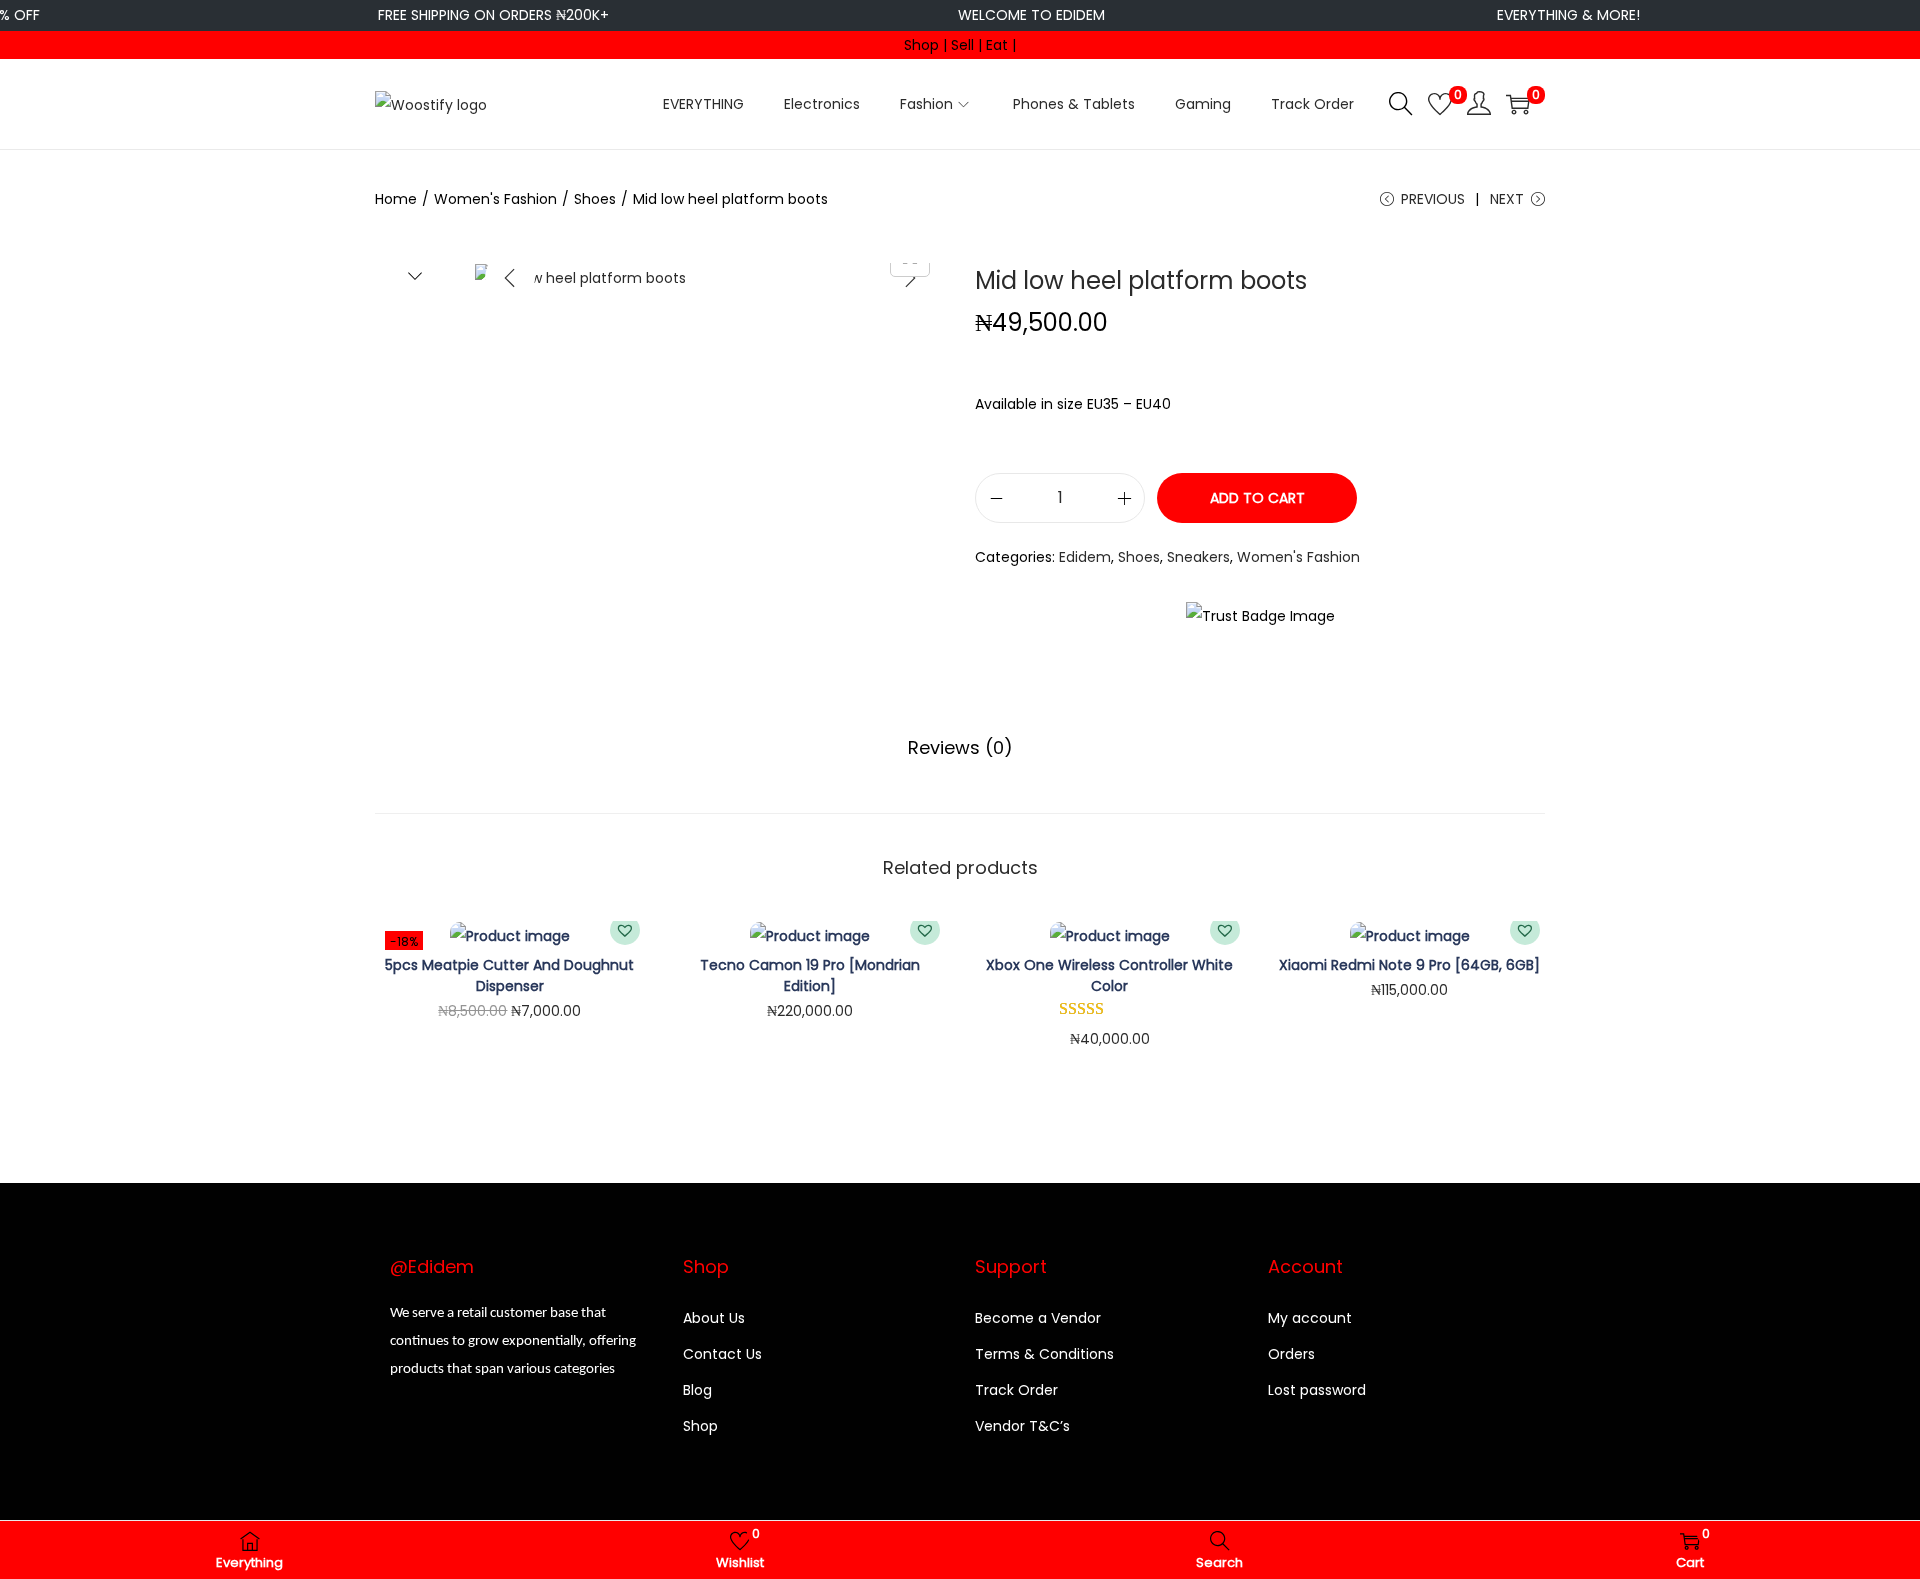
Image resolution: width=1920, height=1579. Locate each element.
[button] (625, 930)
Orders (1291, 1354)
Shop (700, 1426)
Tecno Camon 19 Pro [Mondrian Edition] (810, 975)
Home (396, 199)
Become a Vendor (1038, 1318)
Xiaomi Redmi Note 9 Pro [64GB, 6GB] (1409, 965)
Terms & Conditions (1044, 1354)
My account (1310, 1318)
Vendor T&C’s (1022, 1426)
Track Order (1016, 1390)
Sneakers (1198, 557)
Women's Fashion (495, 199)
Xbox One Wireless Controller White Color (1109, 975)
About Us (714, 1318)
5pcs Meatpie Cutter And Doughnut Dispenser (509, 975)
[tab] (960, 748)
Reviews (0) (960, 747)
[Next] (910, 278)
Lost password (1317, 1390)
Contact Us (722, 1354)
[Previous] (510, 278)
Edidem (1085, 557)
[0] (1440, 104)
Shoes (595, 199)
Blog (697, 1390)
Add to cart (1257, 498)
